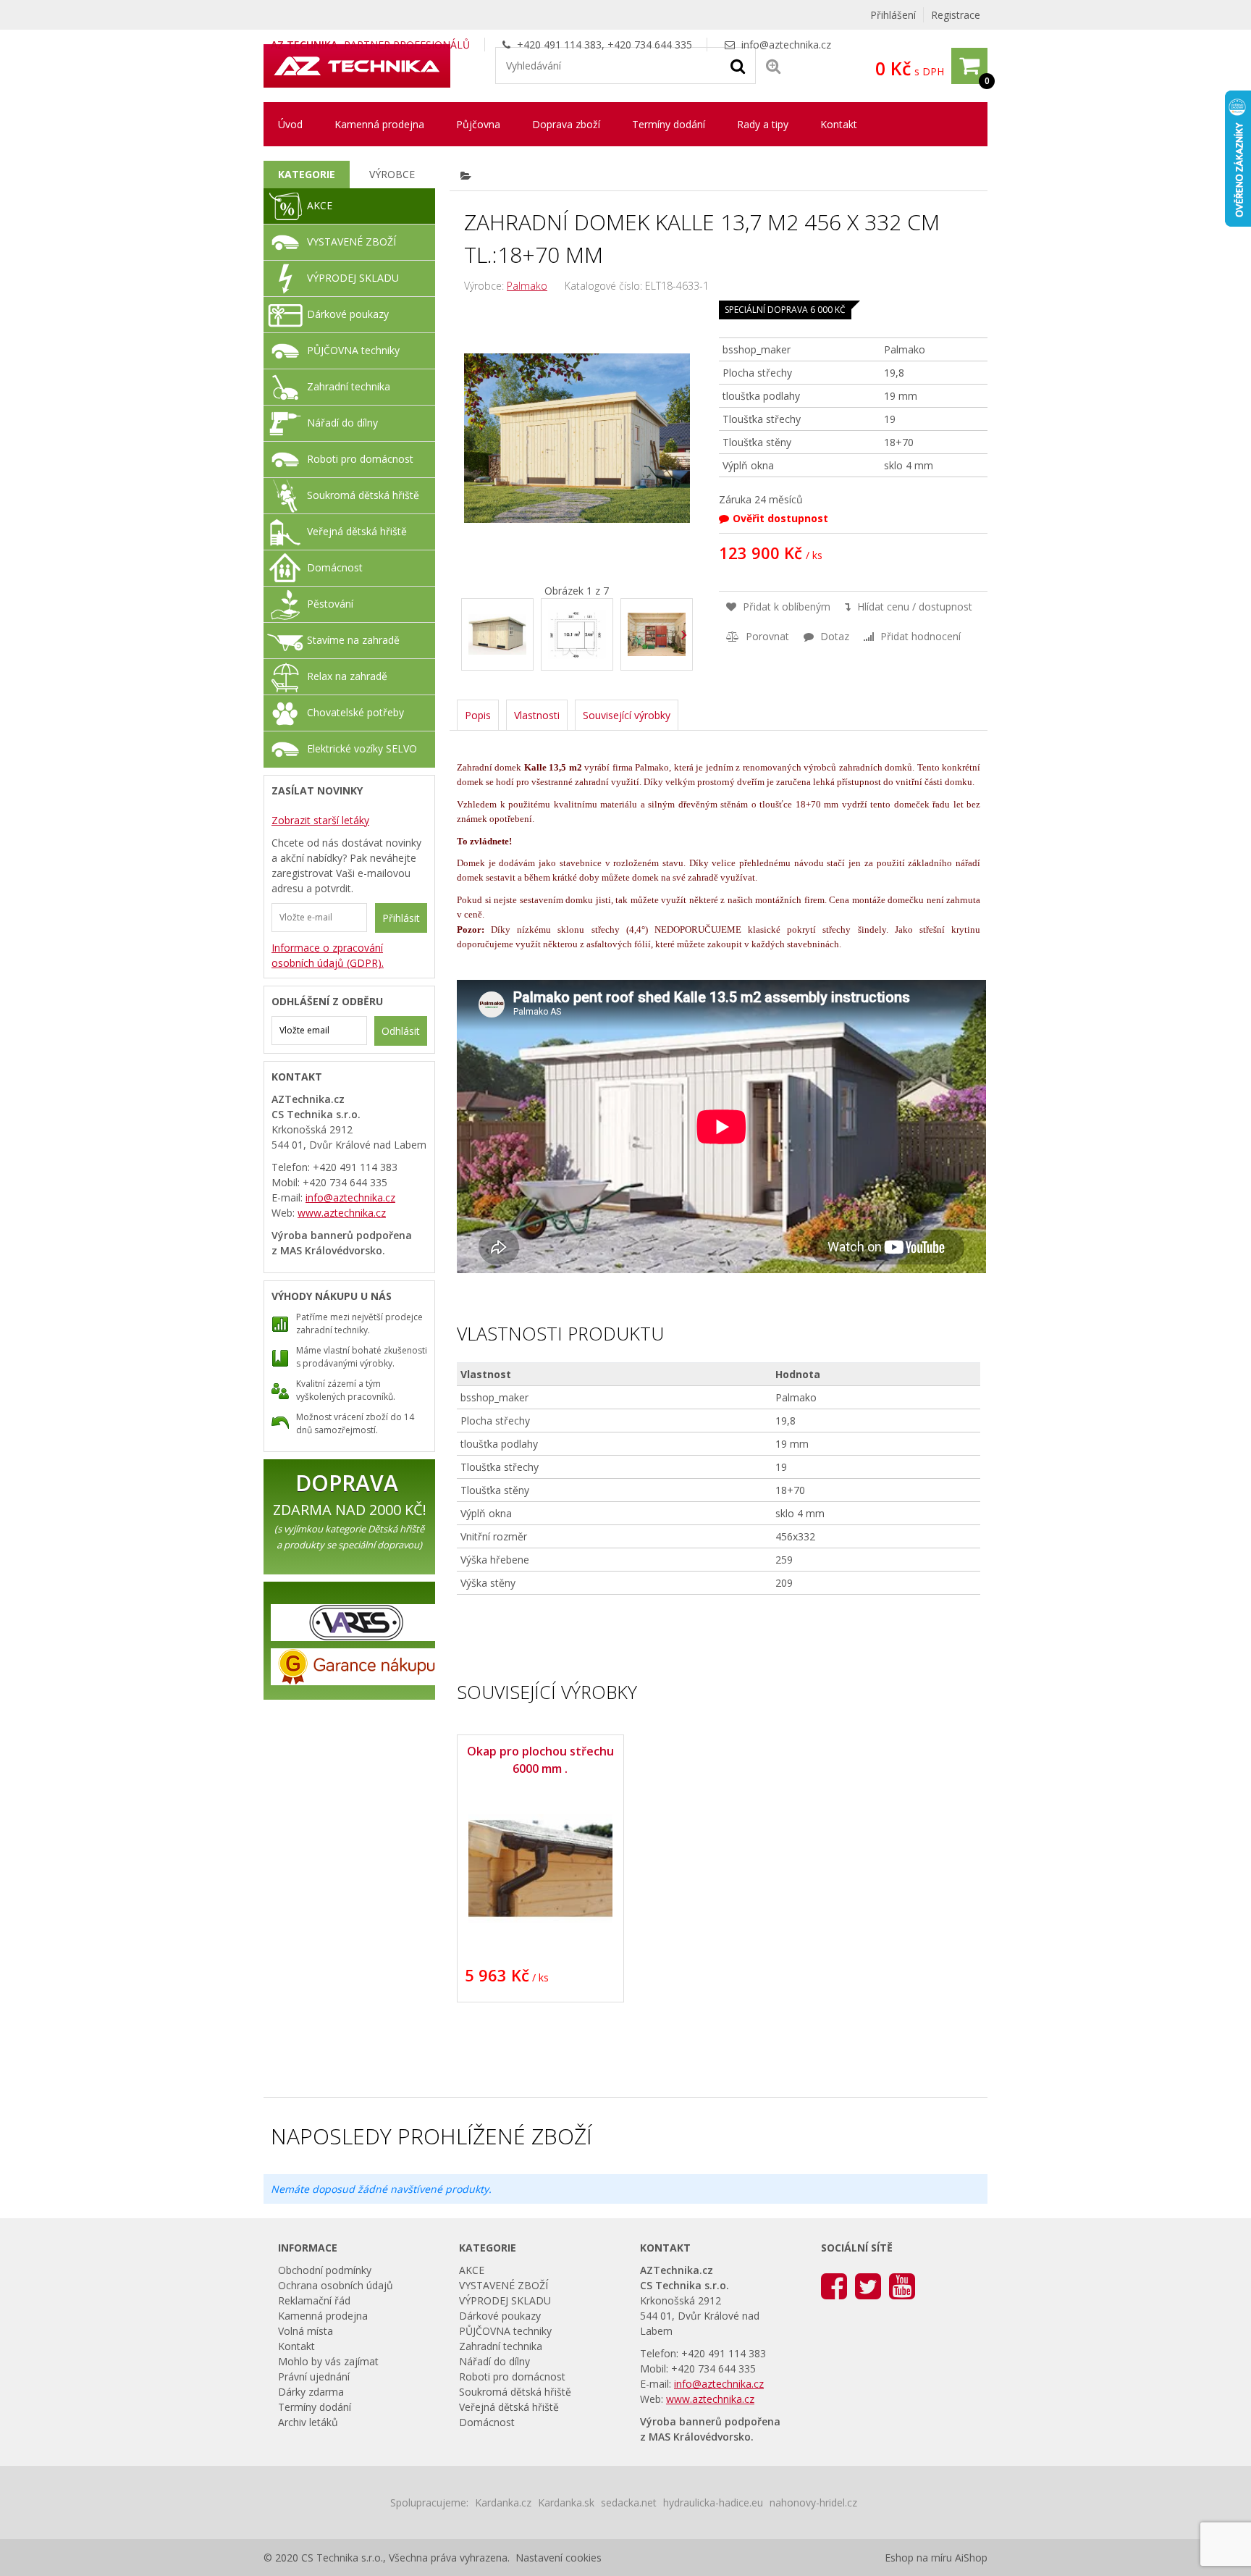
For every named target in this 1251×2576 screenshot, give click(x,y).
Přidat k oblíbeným (785, 607)
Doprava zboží (566, 124)
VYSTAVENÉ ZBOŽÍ (351, 242)
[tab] (307, 175)
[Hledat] (738, 65)
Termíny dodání (669, 124)
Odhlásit (401, 1031)
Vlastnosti (537, 715)
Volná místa (306, 2331)
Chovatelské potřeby (355, 712)
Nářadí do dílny (342, 423)
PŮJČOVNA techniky (353, 350)
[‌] (685, 635)
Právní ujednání (314, 2376)
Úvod (290, 124)
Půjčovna (478, 124)
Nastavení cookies (559, 2558)
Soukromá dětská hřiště (363, 495)
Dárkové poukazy (348, 314)
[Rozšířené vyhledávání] (773, 66)
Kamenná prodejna (379, 124)
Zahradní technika (349, 386)
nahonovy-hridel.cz (813, 2502)
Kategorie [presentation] (307, 174)
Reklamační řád (314, 2300)
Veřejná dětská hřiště (357, 531)
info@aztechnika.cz (786, 45)
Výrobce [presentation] (392, 174)
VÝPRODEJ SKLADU (353, 278)
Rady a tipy (763, 124)
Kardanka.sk (566, 2502)
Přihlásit (401, 918)
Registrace (956, 15)
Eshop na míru (918, 2558)
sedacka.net (629, 2502)
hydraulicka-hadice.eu (713, 2502)
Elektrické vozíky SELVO (362, 748)
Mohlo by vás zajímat (328, 2361)
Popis (478, 715)
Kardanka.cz (503, 2502)
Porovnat (766, 636)
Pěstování (330, 604)
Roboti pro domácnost (360, 459)
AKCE (320, 205)
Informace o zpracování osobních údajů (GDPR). (328, 955)
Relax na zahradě (347, 676)
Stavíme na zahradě (353, 640)
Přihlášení (893, 15)
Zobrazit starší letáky (320, 820)
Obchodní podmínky (325, 2270)
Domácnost (335, 567)
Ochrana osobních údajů (336, 2285)
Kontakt (839, 124)
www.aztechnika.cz (342, 1213)
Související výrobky (627, 715)
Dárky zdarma (311, 2392)
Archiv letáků (308, 2422)
